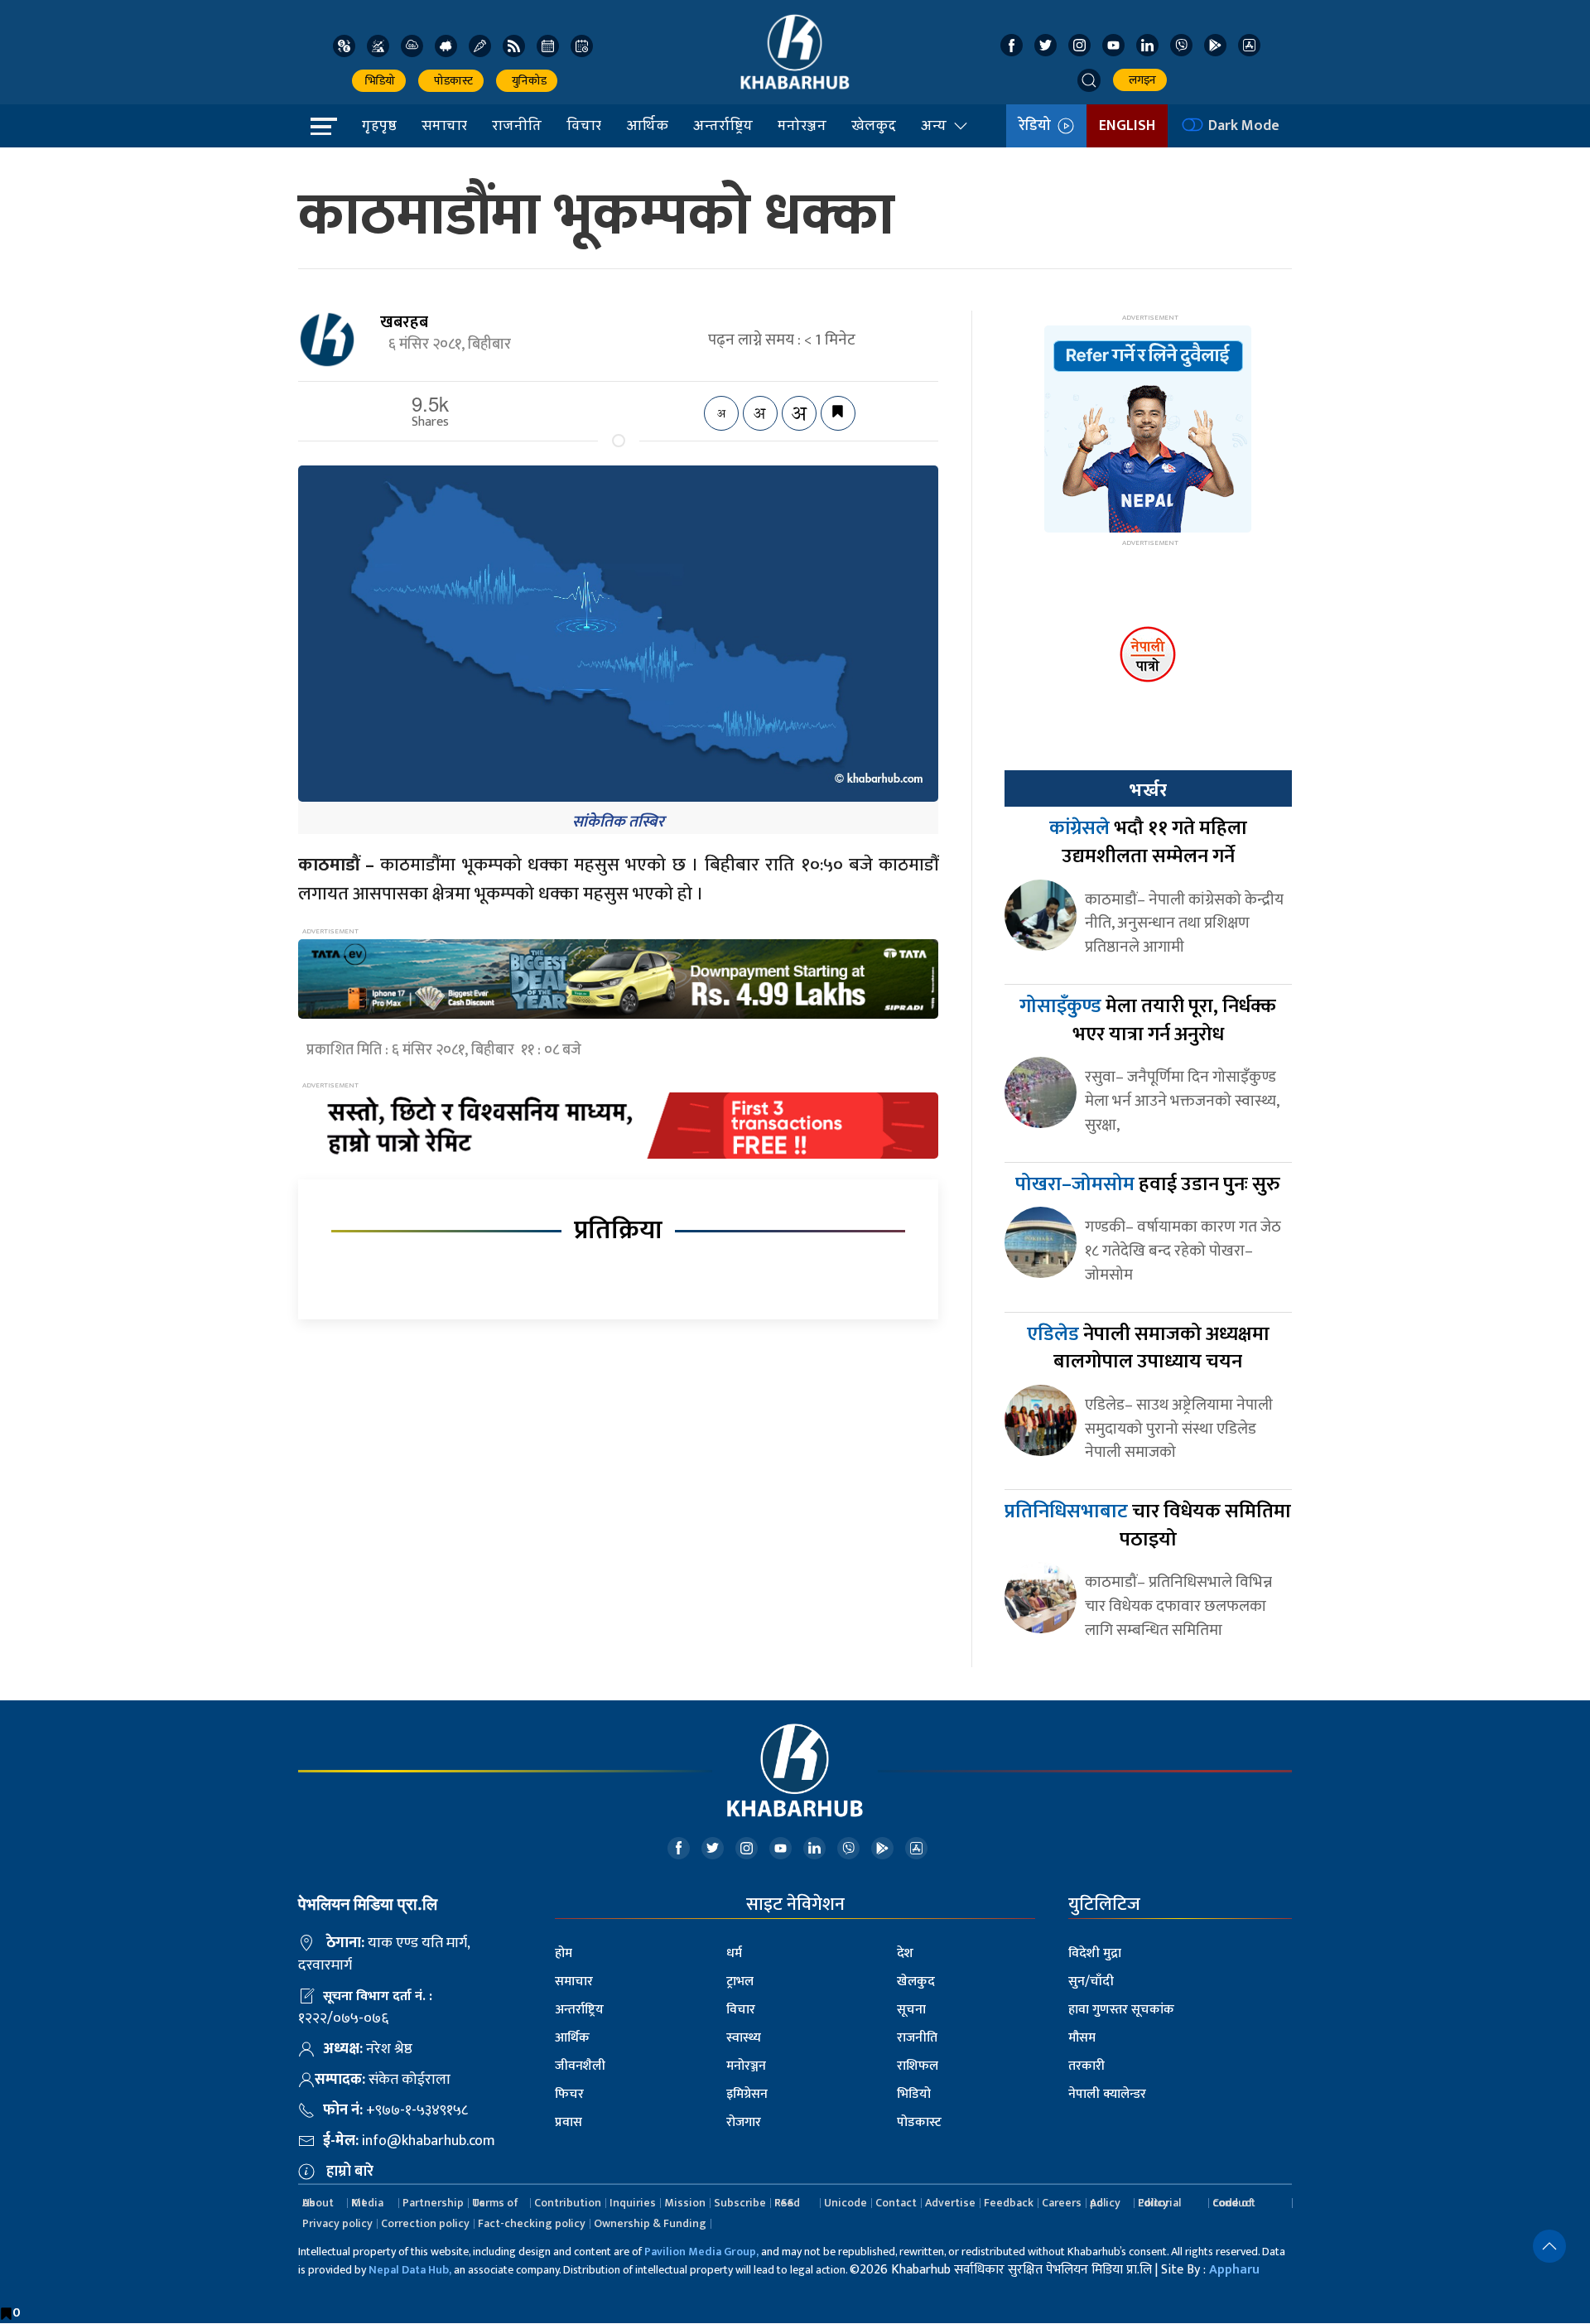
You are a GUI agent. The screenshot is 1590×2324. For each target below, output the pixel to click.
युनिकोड (527, 81)
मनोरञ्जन (802, 125)
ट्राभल (740, 1982)
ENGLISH (1127, 126)
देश (905, 1953)
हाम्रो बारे (350, 2172)
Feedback (1009, 2203)
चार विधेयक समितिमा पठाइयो (1148, 1526)
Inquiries (633, 2203)
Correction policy (425, 2223)
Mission (685, 2203)
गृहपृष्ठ (379, 125)
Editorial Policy (1159, 2203)
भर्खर (1148, 790)
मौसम (1082, 2038)
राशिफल (918, 2066)
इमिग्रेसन (747, 2094)
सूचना (911, 2010)
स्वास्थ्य (744, 2038)
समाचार (444, 125)
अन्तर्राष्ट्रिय (723, 125)
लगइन (1140, 80)
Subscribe (740, 2203)
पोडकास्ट (451, 81)
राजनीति (517, 125)
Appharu (1234, 2270)
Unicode (846, 2203)
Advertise (950, 2203)
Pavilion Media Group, (701, 2252)
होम (564, 1953)
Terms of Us (495, 2203)
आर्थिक (647, 125)
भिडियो (379, 81)
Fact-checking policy (532, 2223)
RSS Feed (787, 2203)
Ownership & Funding (650, 2223)
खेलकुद (874, 125)
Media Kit (367, 2203)
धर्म (734, 1953)
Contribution (568, 2203)
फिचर (569, 2094)
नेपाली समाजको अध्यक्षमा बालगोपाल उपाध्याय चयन (1148, 1348)
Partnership (433, 2203)
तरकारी (1086, 2066)
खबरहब (404, 322)
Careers (1062, 2203)
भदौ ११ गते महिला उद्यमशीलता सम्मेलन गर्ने (1148, 842)
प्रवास (569, 2122)
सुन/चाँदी (1091, 1982)
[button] (1089, 80)
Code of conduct (1234, 2203)
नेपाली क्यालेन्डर (1107, 2094)
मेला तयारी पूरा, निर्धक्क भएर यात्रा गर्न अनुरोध (1148, 1020)
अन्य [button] (934, 125)
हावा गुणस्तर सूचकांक (1121, 2010)
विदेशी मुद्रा (1095, 1953)
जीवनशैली (580, 2066)
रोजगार (744, 2122)
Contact (896, 2203)
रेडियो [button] (1038, 126)
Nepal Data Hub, (410, 2270)
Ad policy (1105, 2203)
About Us (318, 2203)
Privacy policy (337, 2223)
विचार (584, 125)
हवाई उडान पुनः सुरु (1148, 1184)
